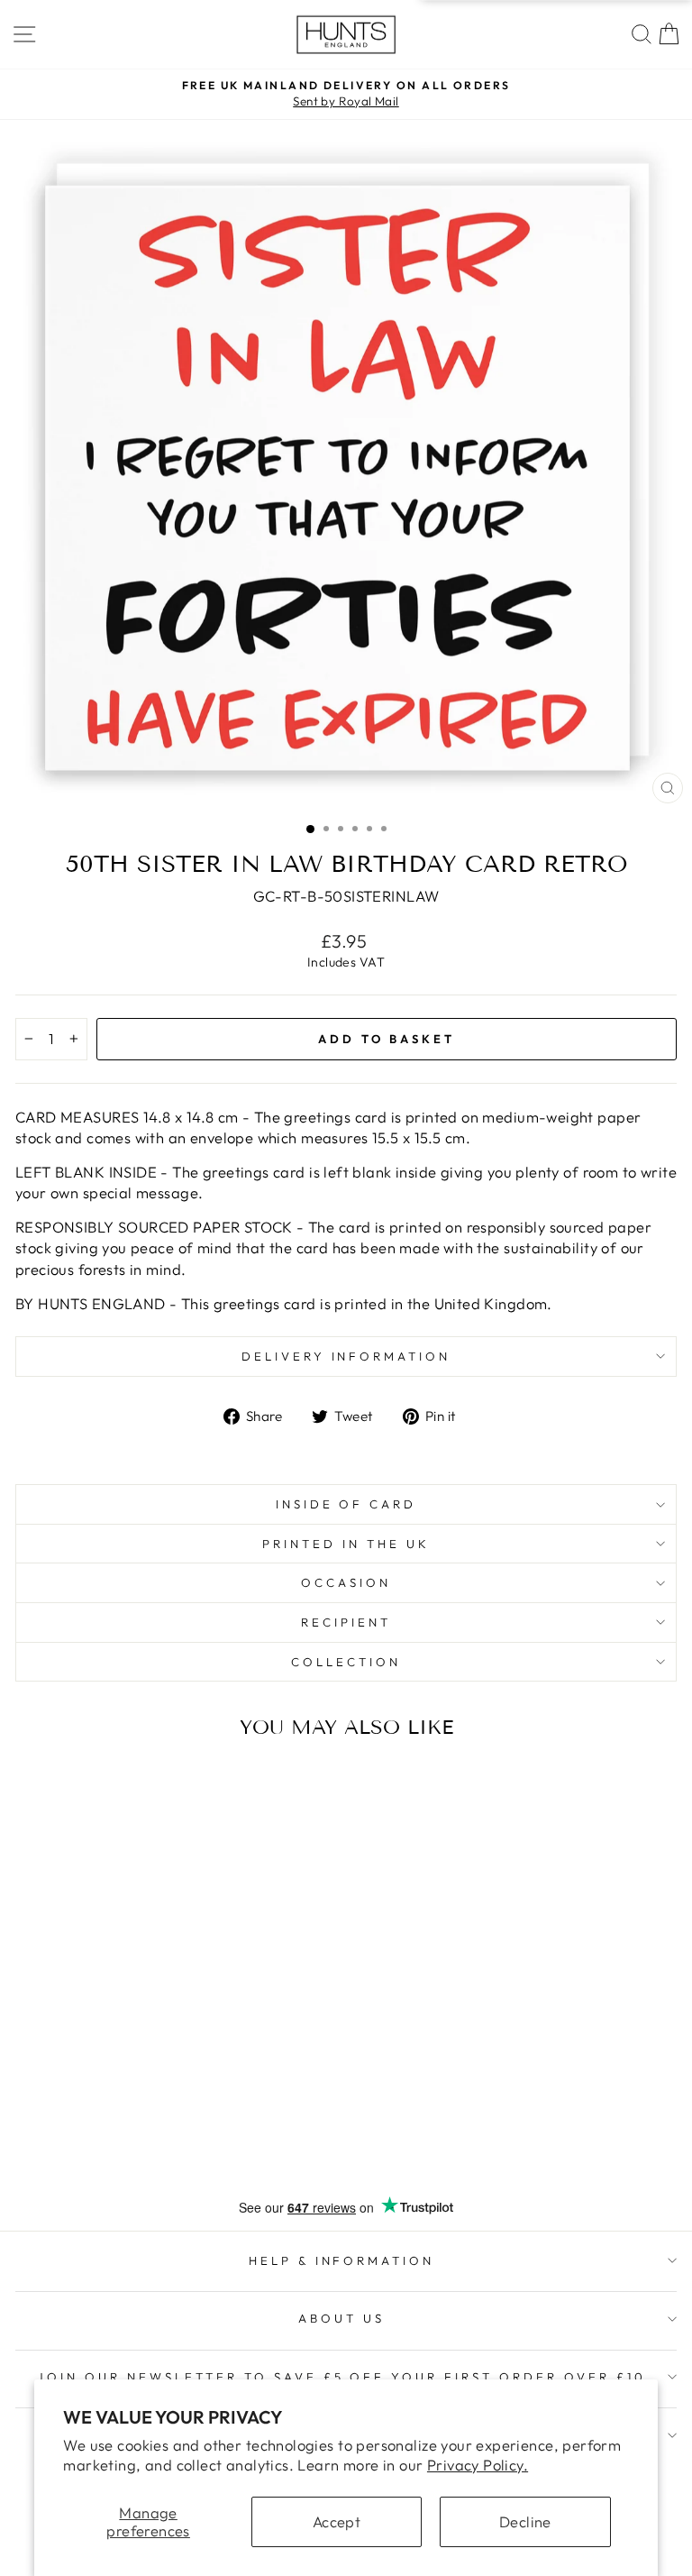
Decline (525, 2521)
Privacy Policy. (478, 2465)
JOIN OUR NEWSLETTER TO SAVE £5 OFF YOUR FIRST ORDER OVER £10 (341, 2377)
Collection (346, 1662)
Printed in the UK (346, 1544)
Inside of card (346, 1504)
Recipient (346, 1622)
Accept (337, 2521)
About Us (341, 2318)
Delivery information (346, 1356)
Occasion (346, 1582)
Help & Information (342, 2260)
